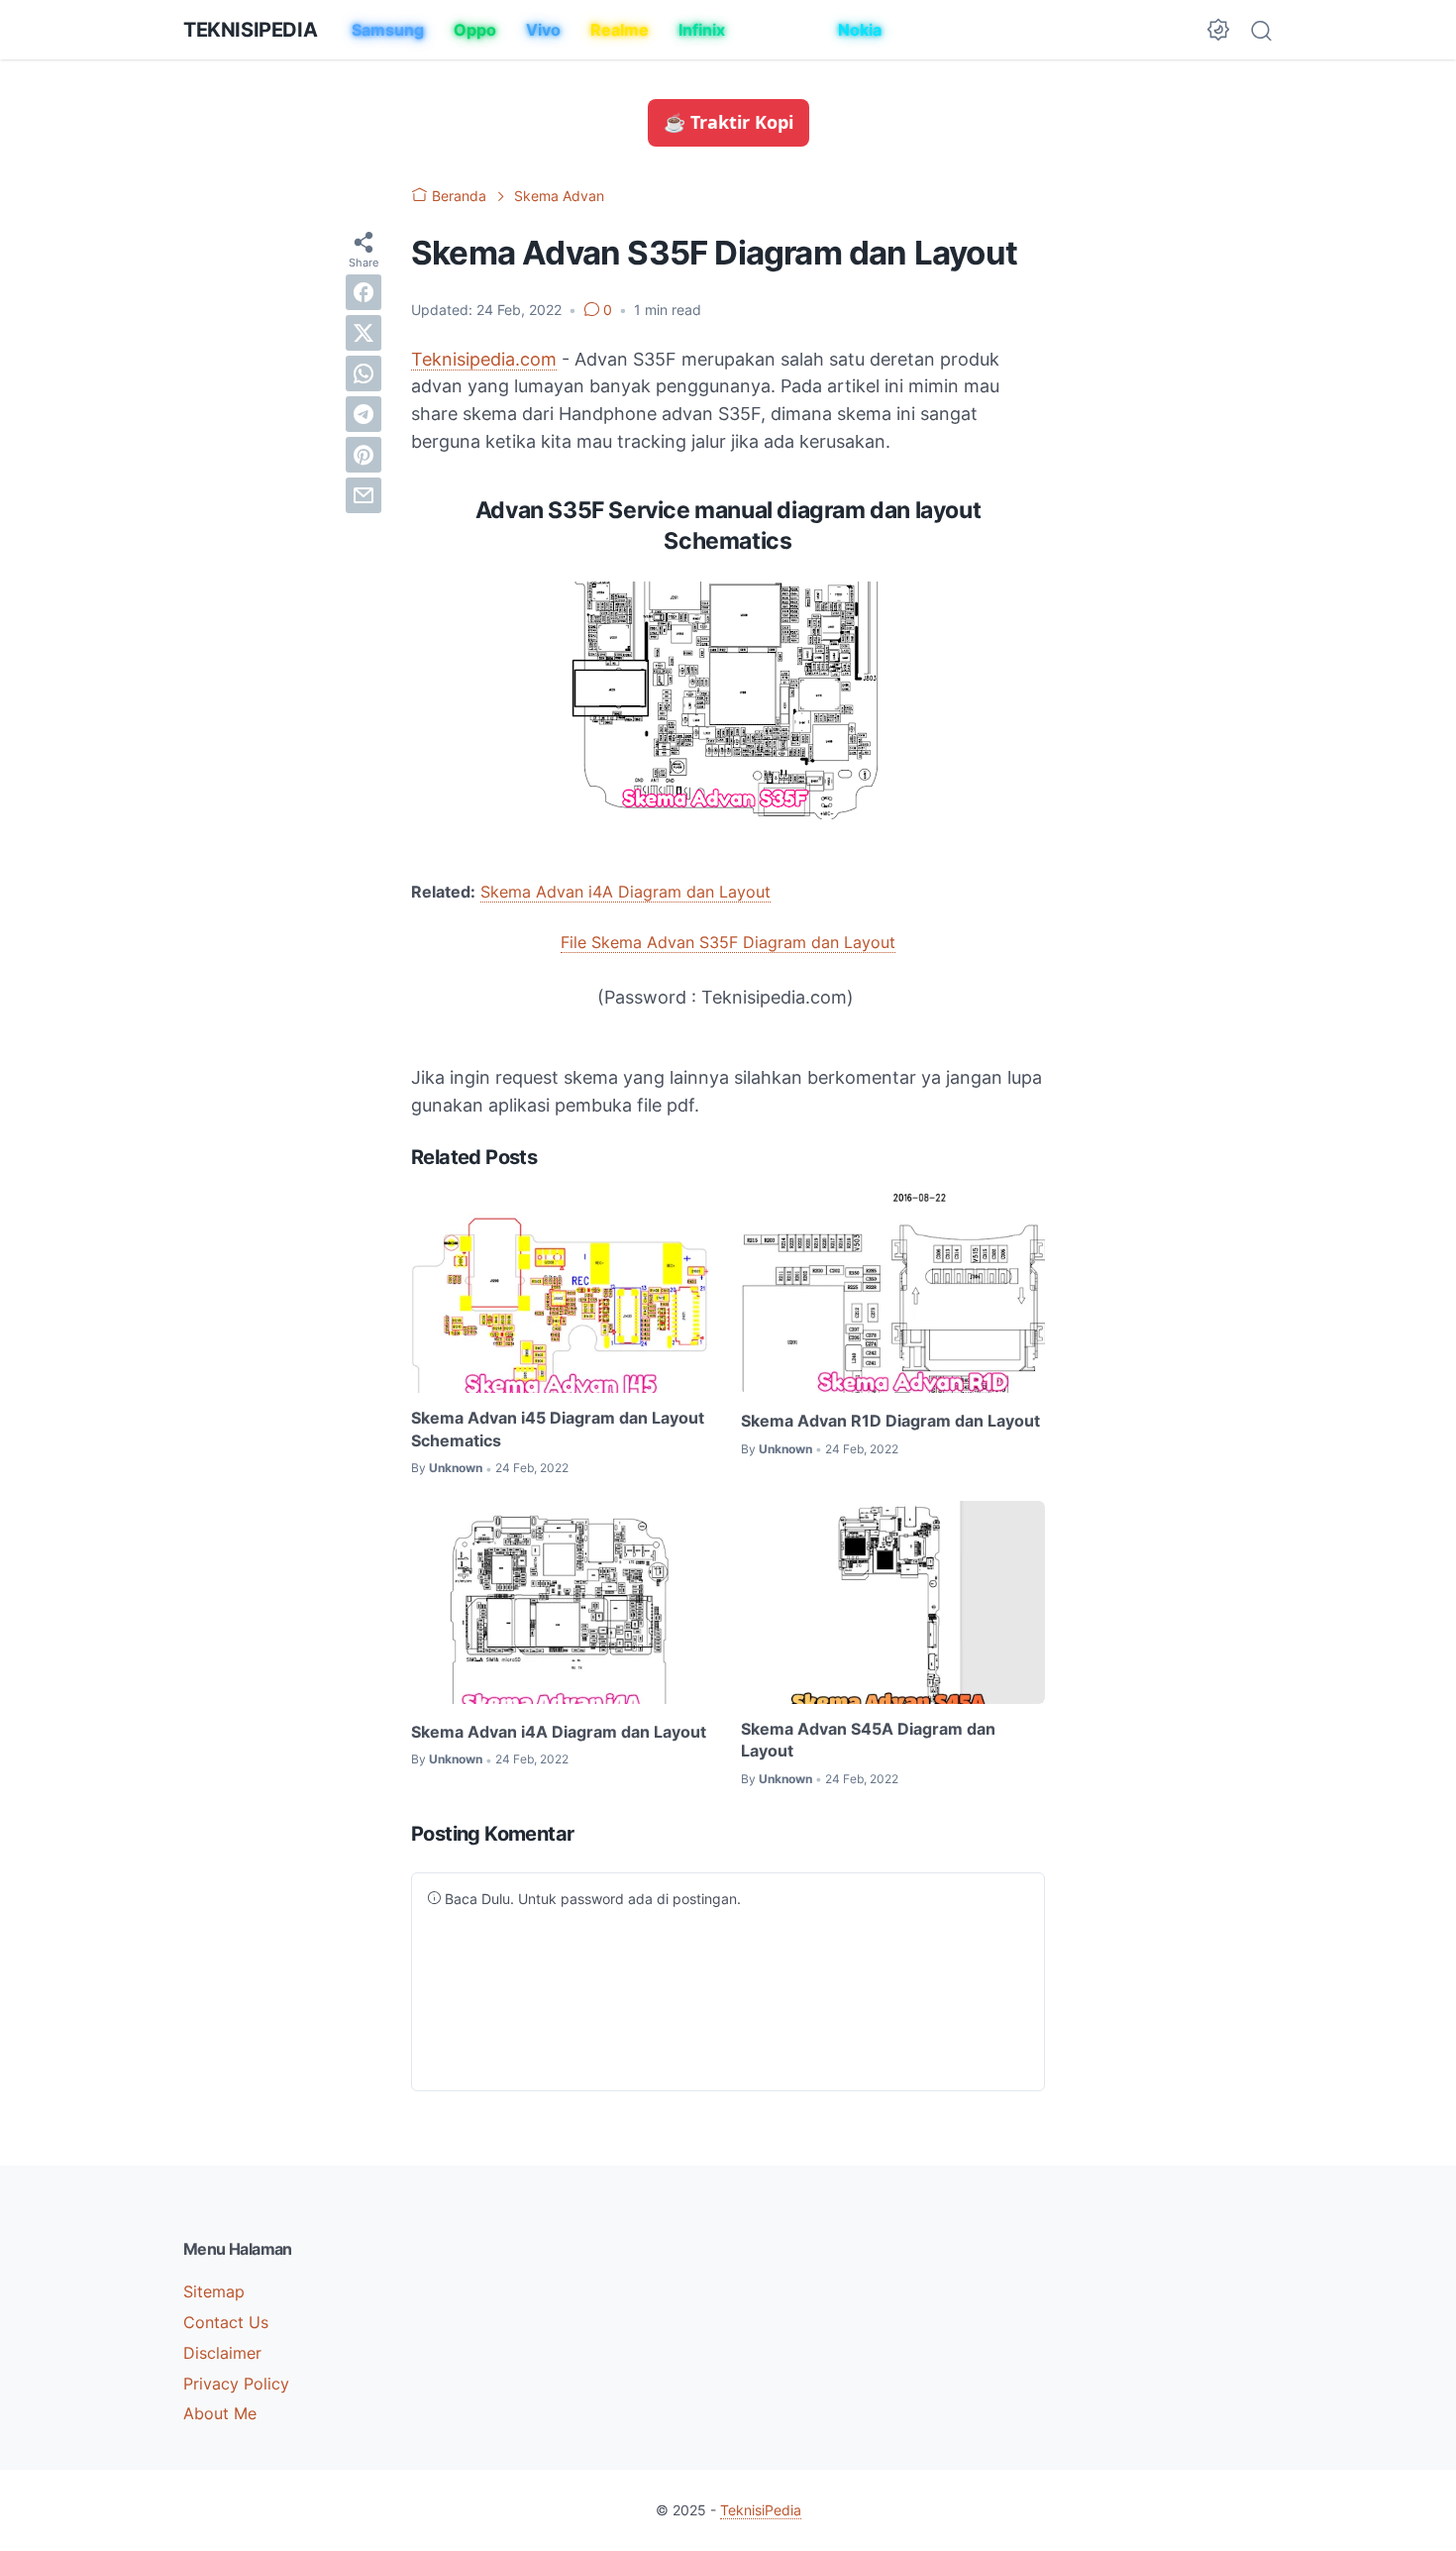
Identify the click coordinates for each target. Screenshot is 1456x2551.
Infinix (702, 30)
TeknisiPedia (250, 30)
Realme (620, 30)
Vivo (543, 30)
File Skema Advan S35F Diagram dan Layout (728, 942)
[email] (364, 494)
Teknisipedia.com (484, 359)
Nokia (860, 30)
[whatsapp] (364, 372)
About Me (220, 2413)
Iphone (781, 30)
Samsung (388, 30)
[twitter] (364, 332)
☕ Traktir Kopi (728, 122)
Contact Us (226, 2322)
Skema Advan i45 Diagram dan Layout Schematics (558, 1429)
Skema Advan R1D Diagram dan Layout (890, 1421)
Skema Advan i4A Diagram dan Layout (625, 892)
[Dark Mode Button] (1218, 30)
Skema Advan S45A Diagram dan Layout (868, 1740)
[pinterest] (364, 454)
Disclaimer (222, 2353)
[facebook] (364, 291)
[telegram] (364, 413)
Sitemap (214, 2291)
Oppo (475, 30)
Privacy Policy (236, 2384)
